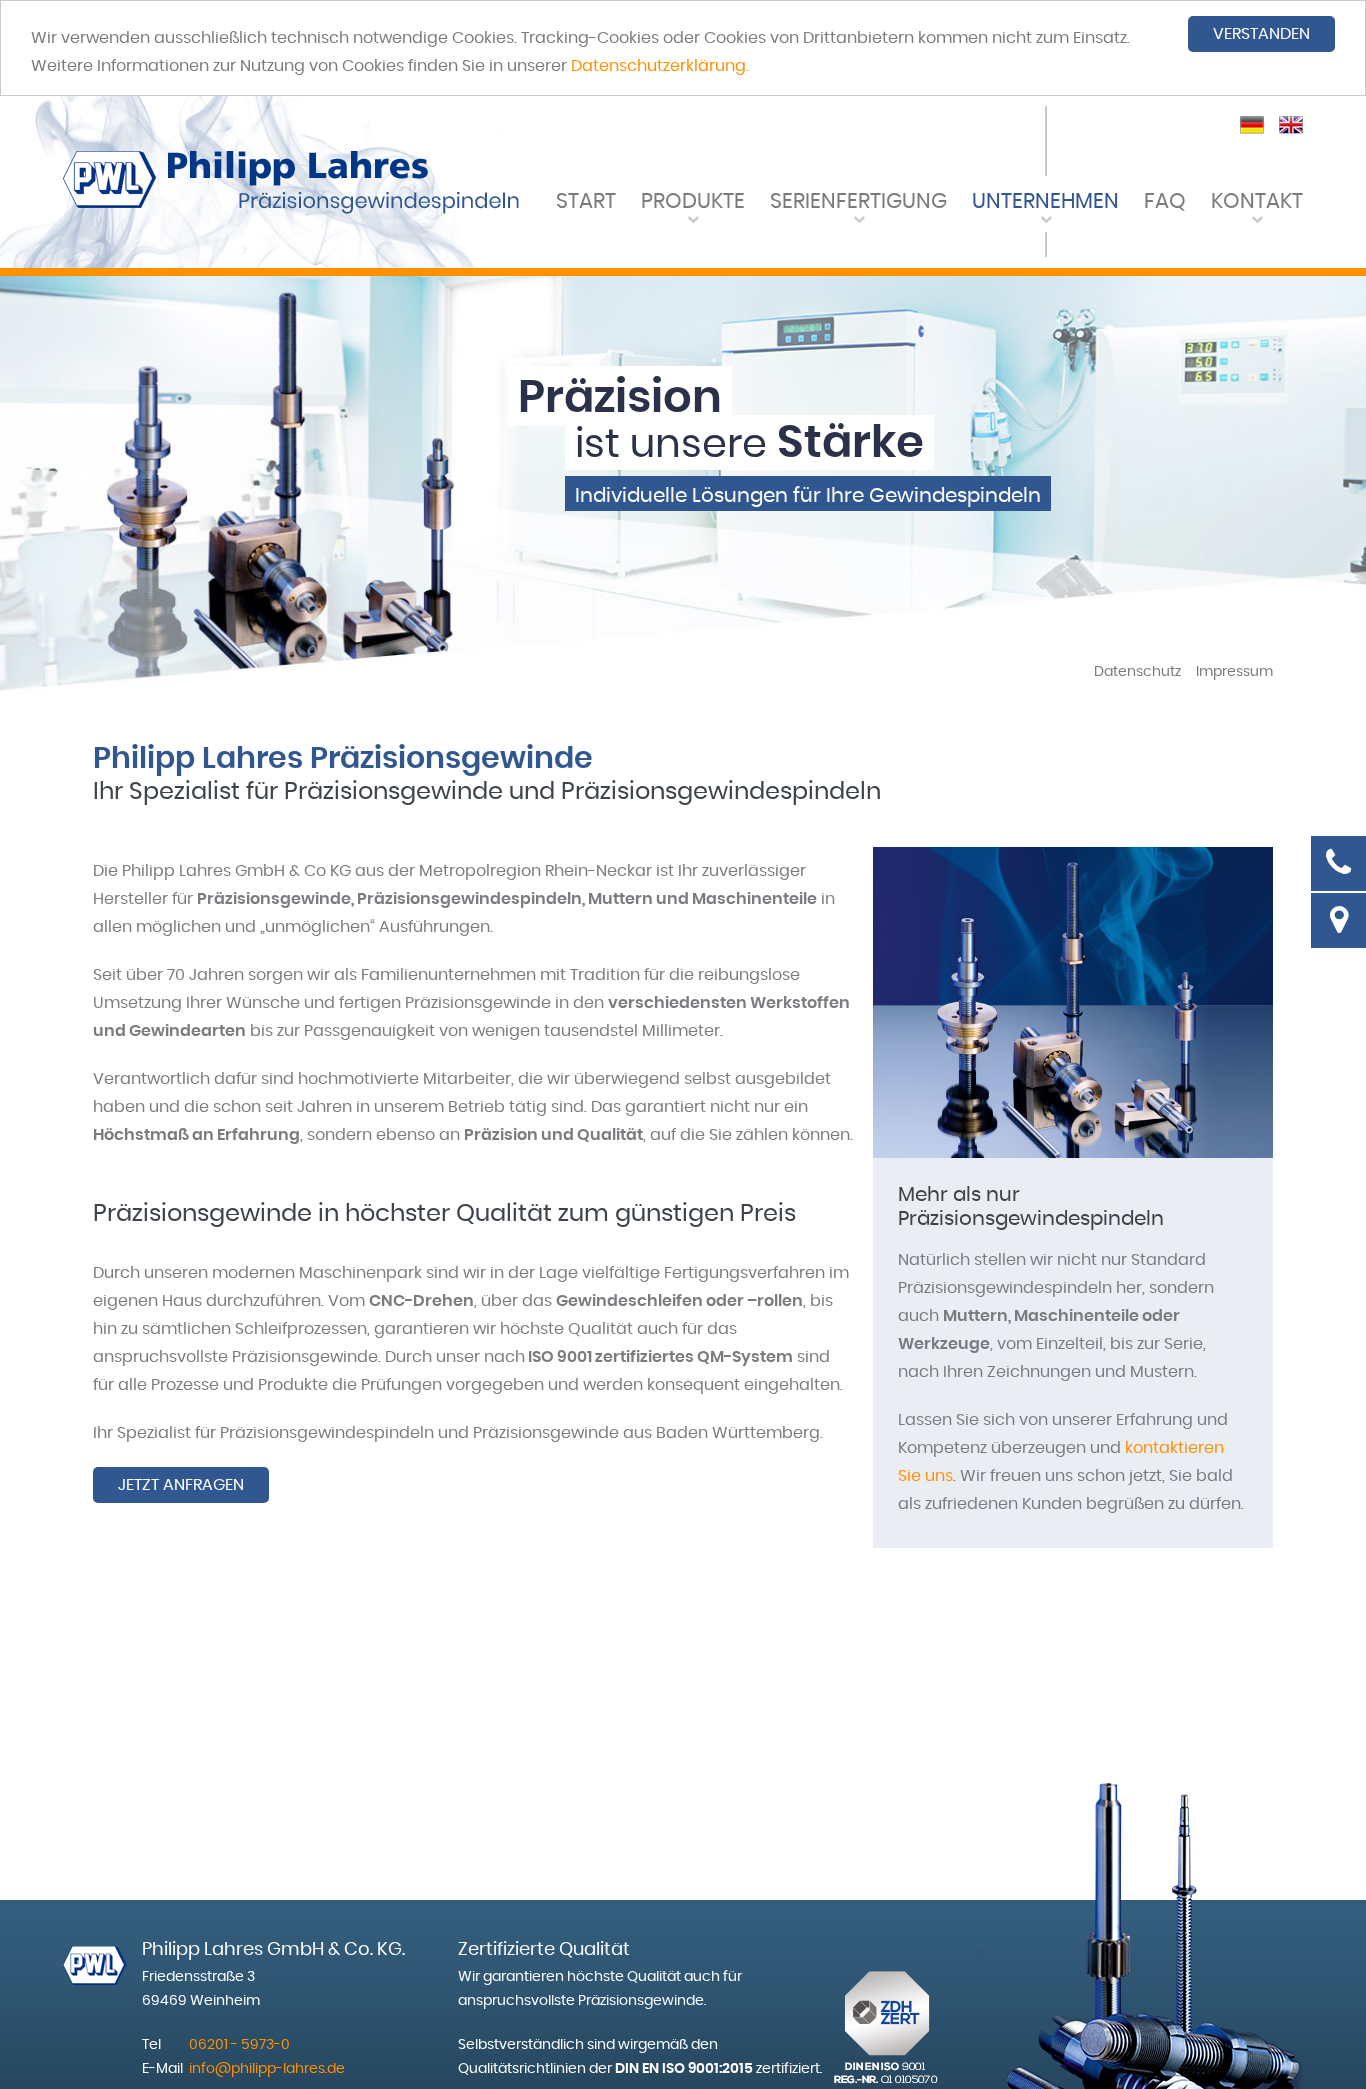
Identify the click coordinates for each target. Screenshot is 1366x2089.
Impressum (1234, 672)
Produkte (693, 201)
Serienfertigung (858, 201)
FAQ (1165, 201)
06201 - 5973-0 (239, 2045)
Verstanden (1261, 34)
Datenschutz (1137, 672)
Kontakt (1257, 201)
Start (586, 201)
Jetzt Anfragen (181, 1485)
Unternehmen (1045, 201)
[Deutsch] (1252, 122)
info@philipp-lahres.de (267, 2069)
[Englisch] (1291, 122)
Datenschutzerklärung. (660, 66)
